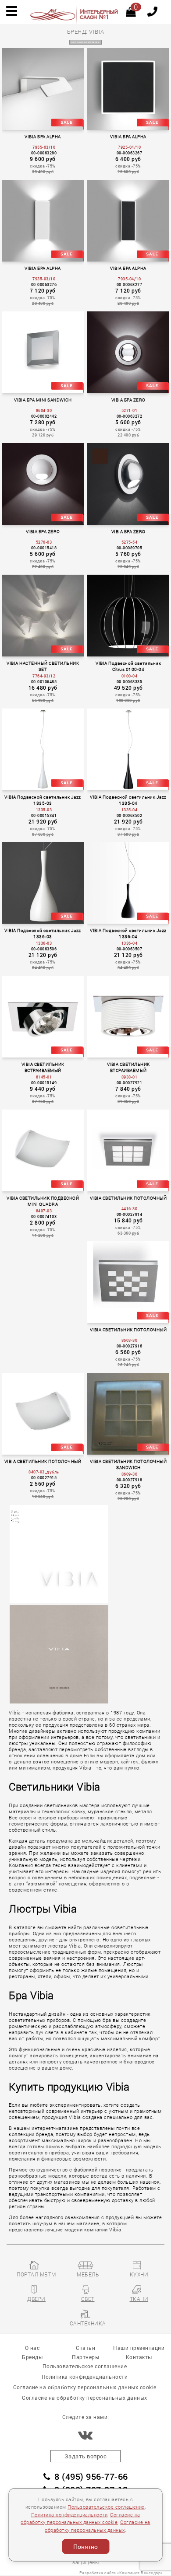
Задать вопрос (86, 2456)
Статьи (85, 2348)
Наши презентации (139, 2348)
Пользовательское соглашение (106, 2507)
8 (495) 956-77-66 (91, 2477)
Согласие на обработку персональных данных (85, 2398)
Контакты (139, 2357)
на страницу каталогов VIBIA (85, 42)
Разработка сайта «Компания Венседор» (121, 2573)
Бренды (32, 2357)
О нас (32, 2348)
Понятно (85, 2547)
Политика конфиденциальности (69, 2514)
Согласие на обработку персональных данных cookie (85, 2387)
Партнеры (85, 2357)
